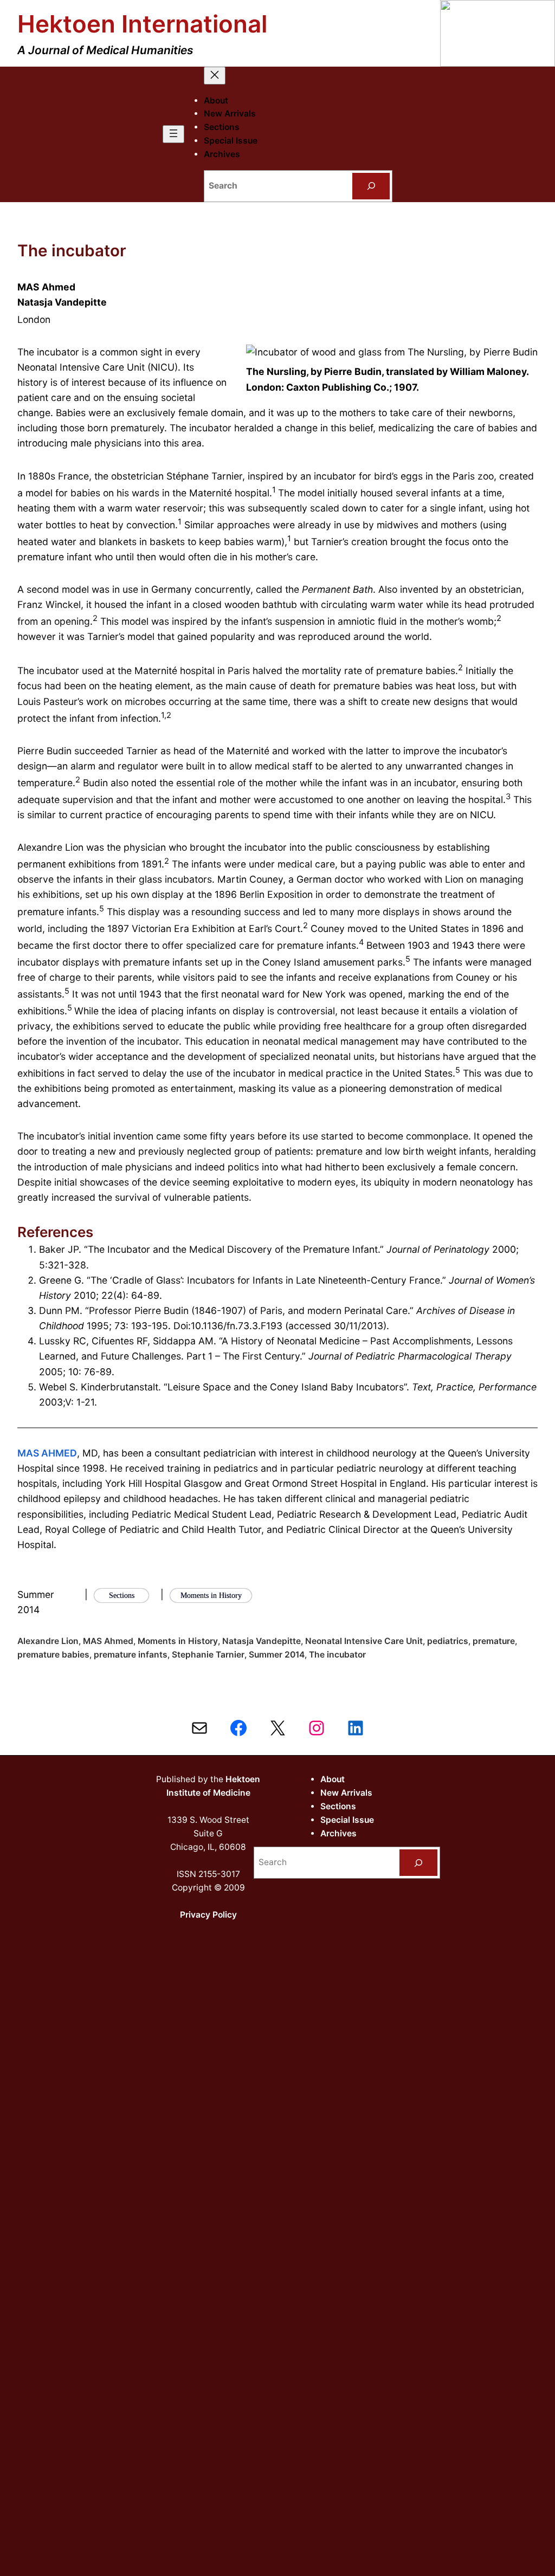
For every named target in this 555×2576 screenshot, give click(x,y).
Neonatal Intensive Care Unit (364, 1641)
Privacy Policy (208, 1915)
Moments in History (178, 1641)
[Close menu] (215, 76)
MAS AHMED (47, 1453)
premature (494, 1641)
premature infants (131, 1655)
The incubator (337, 1655)
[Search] (371, 186)
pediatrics (448, 1641)
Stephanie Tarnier (208, 1655)
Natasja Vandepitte (262, 1641)
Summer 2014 (277, 1655)
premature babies (53, 1655)
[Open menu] (173, 134)
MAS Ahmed (108, 1641)
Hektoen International (142, 24)
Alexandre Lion (48, 1641)
